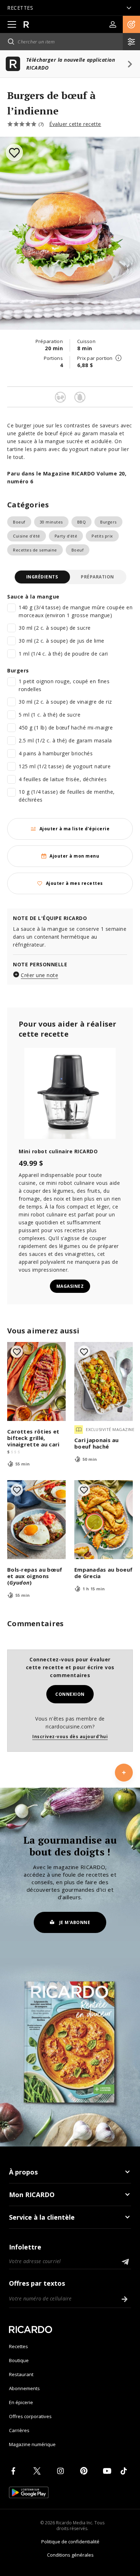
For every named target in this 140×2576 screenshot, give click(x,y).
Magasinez (70, 1286)
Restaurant (21, 2374)
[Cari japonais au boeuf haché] (104, 1381)
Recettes (18, 2346)
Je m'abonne (75, 1922)
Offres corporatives (30, 2416)
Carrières (19, 2430)
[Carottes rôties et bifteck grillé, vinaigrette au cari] (36, 1381)
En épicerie (21, 2402)
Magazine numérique (32, 2444)
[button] (131, 24)
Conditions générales (70, 2555)
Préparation (97, 577)
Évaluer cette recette (75, 124)
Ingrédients (42, 577)
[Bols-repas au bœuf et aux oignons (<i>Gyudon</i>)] (36, 1520)
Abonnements (24, 2388)
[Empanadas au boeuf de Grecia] (104, 1520)
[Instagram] (62, 2471)
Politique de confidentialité (70, 2542)
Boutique (19, 2360)
